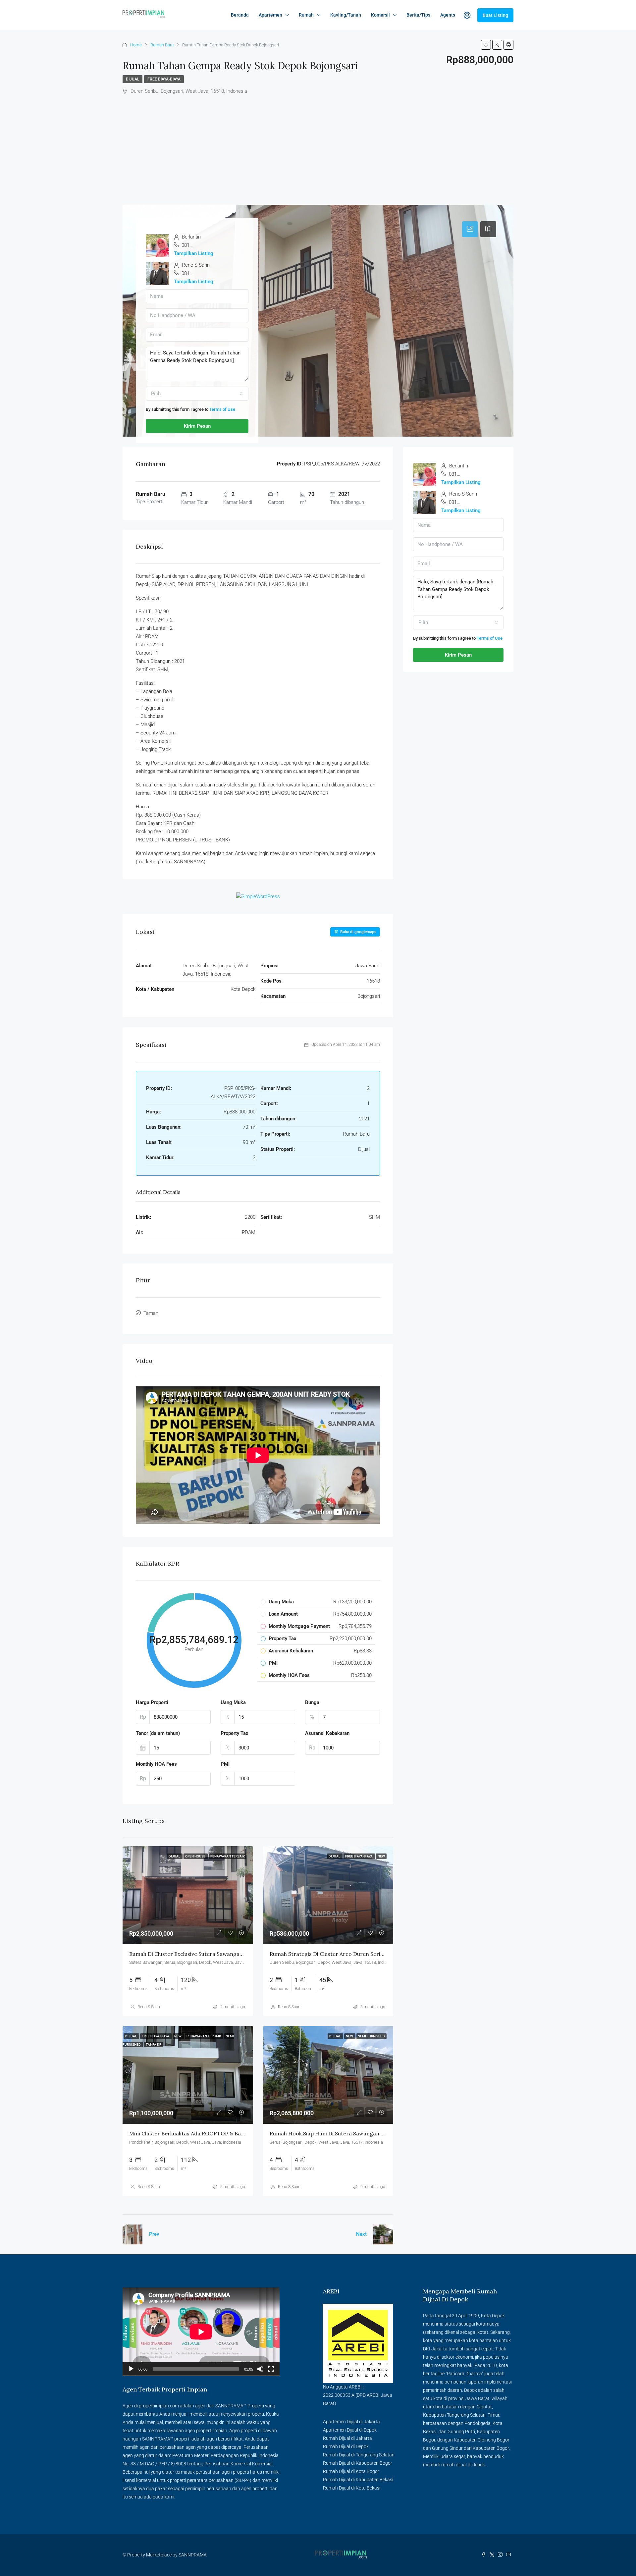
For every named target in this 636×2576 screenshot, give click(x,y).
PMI (225, 1764)
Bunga (312, 1702)
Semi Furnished (371, 2036)
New (381, 1856)
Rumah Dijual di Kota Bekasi (352, 2488)
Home (136, 45)
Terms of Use (222, 409)
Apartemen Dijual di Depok (350, 2430)
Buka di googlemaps (358, 932)
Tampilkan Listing (194, 253)
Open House (196, 1856)
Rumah (306, 15)
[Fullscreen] (271, 2369)
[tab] (470, 229)
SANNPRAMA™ (231, 2406)
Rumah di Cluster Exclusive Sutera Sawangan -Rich (193, 1954)
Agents (448, 15)
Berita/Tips (418, 15)
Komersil (380, 15)
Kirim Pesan (197, 426)
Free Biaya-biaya (164, 79)
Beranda (240, 15)
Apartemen (270, 15)
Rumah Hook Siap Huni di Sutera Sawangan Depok (333, 2133)
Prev (154, 2234)
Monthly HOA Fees (156, 1764)
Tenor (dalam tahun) (158, 1733)
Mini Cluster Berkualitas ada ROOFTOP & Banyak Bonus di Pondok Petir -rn (225, 2133)
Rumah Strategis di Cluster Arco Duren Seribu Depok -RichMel (349, 1954)
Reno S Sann (149, 2007)
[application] (201, 2332)
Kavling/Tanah (346, 15)
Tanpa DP (154, 2044)
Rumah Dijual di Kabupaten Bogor (358, 2463)
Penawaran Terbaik (228, 1856)
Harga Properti (152, 1702)
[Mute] (260, 2369)
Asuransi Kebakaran (327, 1733)
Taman (151, 1313)
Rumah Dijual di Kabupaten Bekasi (358, 2480)
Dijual (132, 79)
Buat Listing (495, 15)
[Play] (131, 2369)
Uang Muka (233, 1702)
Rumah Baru (162, 45)
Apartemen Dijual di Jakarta (351, 2422)
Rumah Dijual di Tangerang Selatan (359, 2455)
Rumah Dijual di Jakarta (347, 2438)
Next (361, 2234)
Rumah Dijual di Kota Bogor (351, 2471)
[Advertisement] (318, 145)
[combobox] (197, 394)
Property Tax (235, 1733)
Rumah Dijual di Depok (346, 2446)
